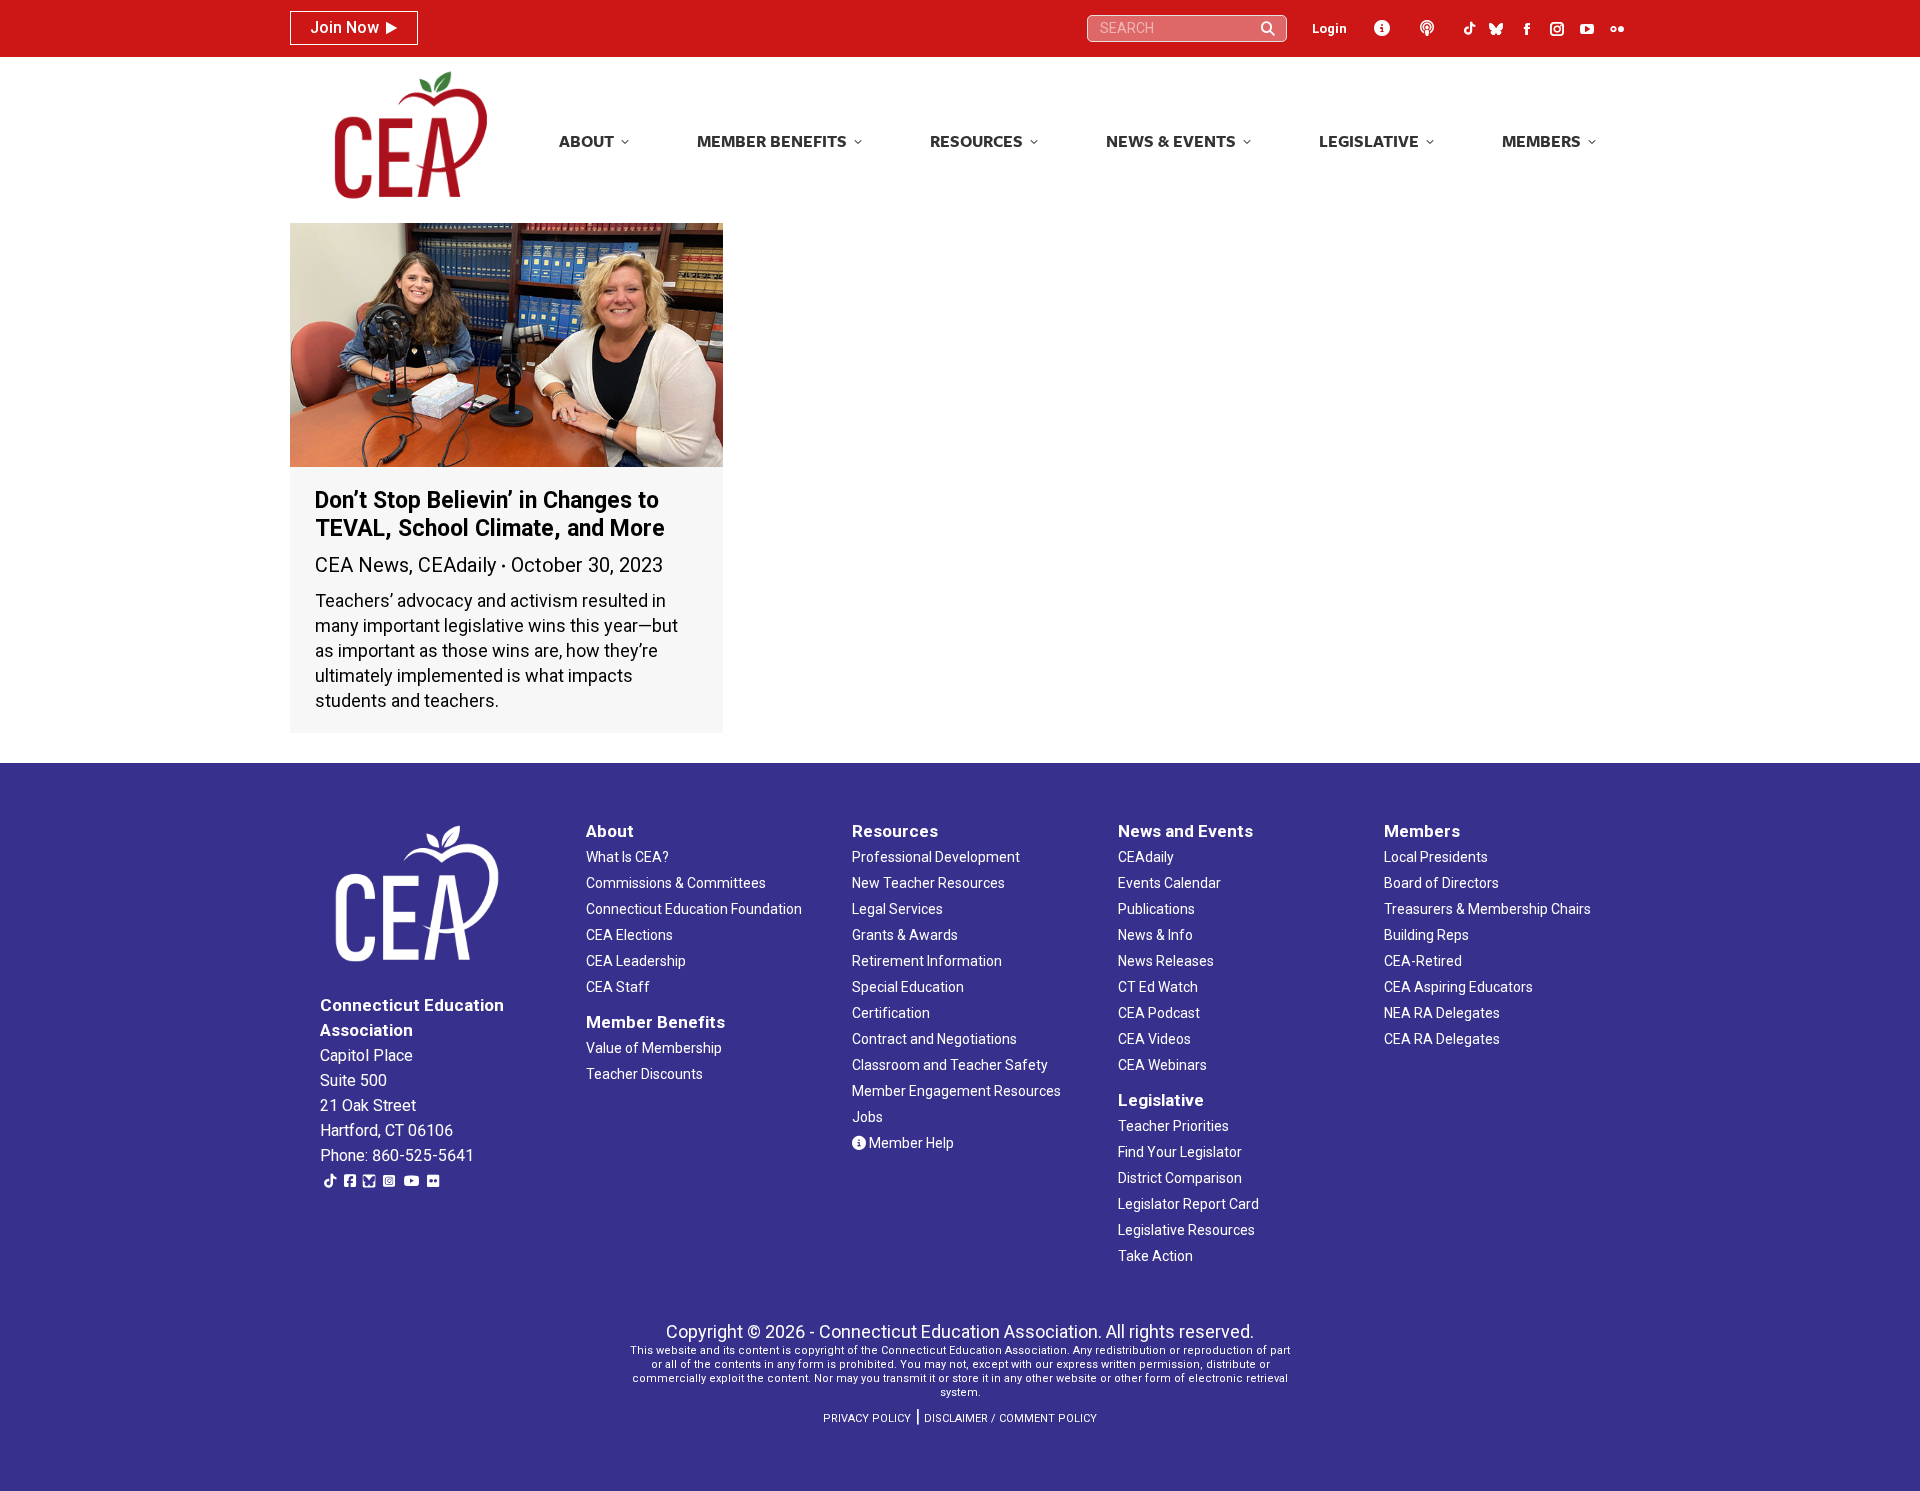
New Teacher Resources (928, 883)
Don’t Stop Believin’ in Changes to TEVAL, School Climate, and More (490, 514)
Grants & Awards (905, 935)
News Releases (1166, 961)
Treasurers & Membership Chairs (1487, 909)
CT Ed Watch (1158, 987)
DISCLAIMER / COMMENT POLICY (1010, 1418)
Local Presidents (1436, 857)
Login (1329, 28)
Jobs (867, 1117)
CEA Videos (1154, 1039)
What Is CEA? (627, 857)
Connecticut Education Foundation (694, 909)
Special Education (908, 987)
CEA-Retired (1423, 961)
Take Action (1155, 1256)
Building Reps (1426, 935)
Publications (1156, 909)
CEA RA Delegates (1442, 1039)
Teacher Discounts (644, 1074)
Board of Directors (1441, 883)
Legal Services (897, 909)
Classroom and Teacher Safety (950, 1065)
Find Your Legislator (1180, 1152)
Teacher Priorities (1173, 1126)
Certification (891, 1013)
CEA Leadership (636, 961)
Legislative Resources (1186, 1230)
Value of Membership (654, 1048)
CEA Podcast (1159, 1013)
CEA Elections (629, 935)
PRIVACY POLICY (867, 1418)
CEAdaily (457, 565)
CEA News (362, 565)
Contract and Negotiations (934, 1039)
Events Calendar (1169, 883)
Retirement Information (927, 961)
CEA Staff (618, 987)
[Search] (1268, 28)
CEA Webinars (1162, 1065)
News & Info (1155, 935)
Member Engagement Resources (956, 1091)
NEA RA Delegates (1442, 1013)
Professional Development (936, 857)
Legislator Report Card (1188, 1204)
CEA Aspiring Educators (1458, 987)
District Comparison (1180, 1178)
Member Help (910, 1143)
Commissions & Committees (676, 883)
